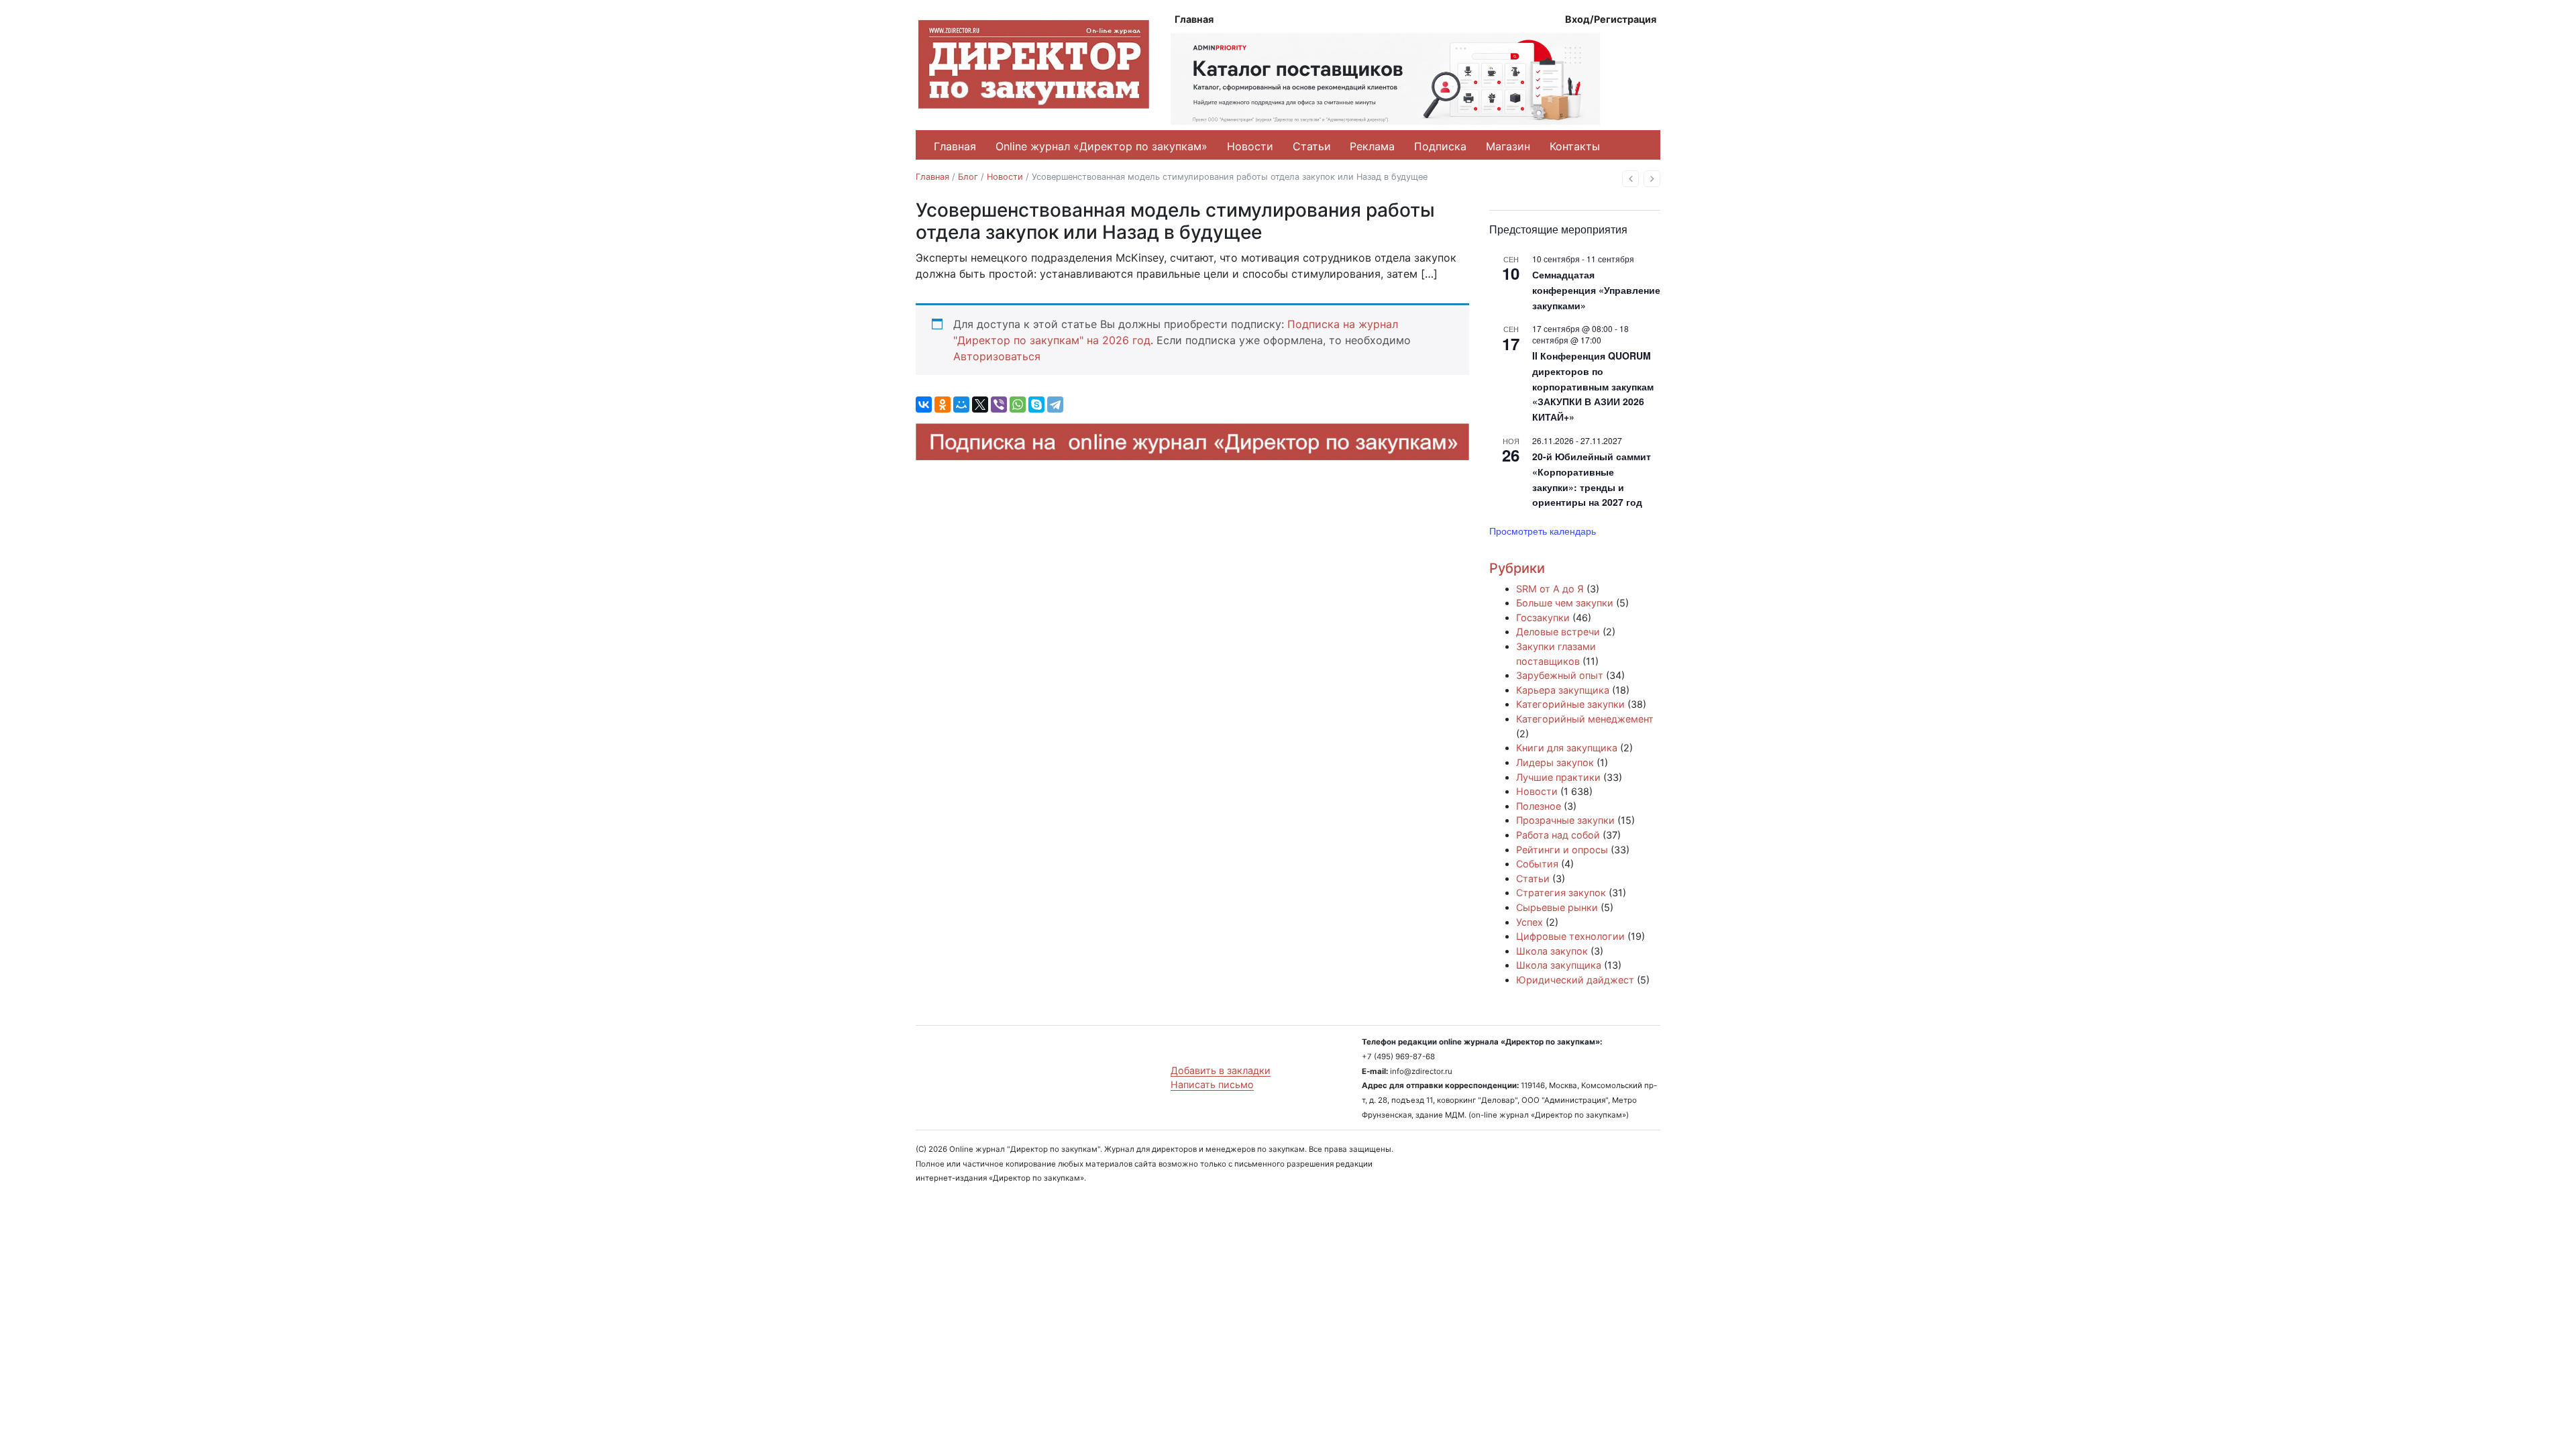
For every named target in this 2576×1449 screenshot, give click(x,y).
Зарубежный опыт (1560, 675)
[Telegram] (1055, 405)
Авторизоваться (997, 356)
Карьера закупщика (1563, 690)
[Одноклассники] (943, 405)
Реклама (1372, 146)
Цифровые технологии (1570, 936)
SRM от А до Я (1550, 589)
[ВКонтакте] (924, 405)
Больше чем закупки (1565, 603)
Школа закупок (1552, 951)
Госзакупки (1543, 618)
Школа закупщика (1559, 965)
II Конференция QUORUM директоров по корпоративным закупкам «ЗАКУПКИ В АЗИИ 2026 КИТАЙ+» (1593, 386)
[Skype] (1036, 405)
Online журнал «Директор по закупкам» (1102, 146)
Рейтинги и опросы (1562, 850)
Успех (1529, 922)
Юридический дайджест (1575, 980)
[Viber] (999, 405)
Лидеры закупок (1555, 762)
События (1537, 864)
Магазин (1508, 146)
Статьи (1312, 146)
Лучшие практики (1558, 777)
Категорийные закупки (1570, 704)
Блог (968, 177)
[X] (980, 405)
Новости (1250, 146)
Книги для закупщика (1567, 748)
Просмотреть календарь (1543, 531)
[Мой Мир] (961, 405)
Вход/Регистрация (1611, 19)
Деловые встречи (1558, 632)
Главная (1194, 19)
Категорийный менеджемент (1585, 719)
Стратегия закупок (1561, 893)
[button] (1630, 179)
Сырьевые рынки (1557, 907)
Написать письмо (1212, 1084)
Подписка (1440, 146)
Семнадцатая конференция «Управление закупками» (1596, 289)
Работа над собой (1558, 835)
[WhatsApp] (1018, 405)
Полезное (1539, 806)
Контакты (1575, 146)
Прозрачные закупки (1565, 820)
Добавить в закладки (1221, 1070)
